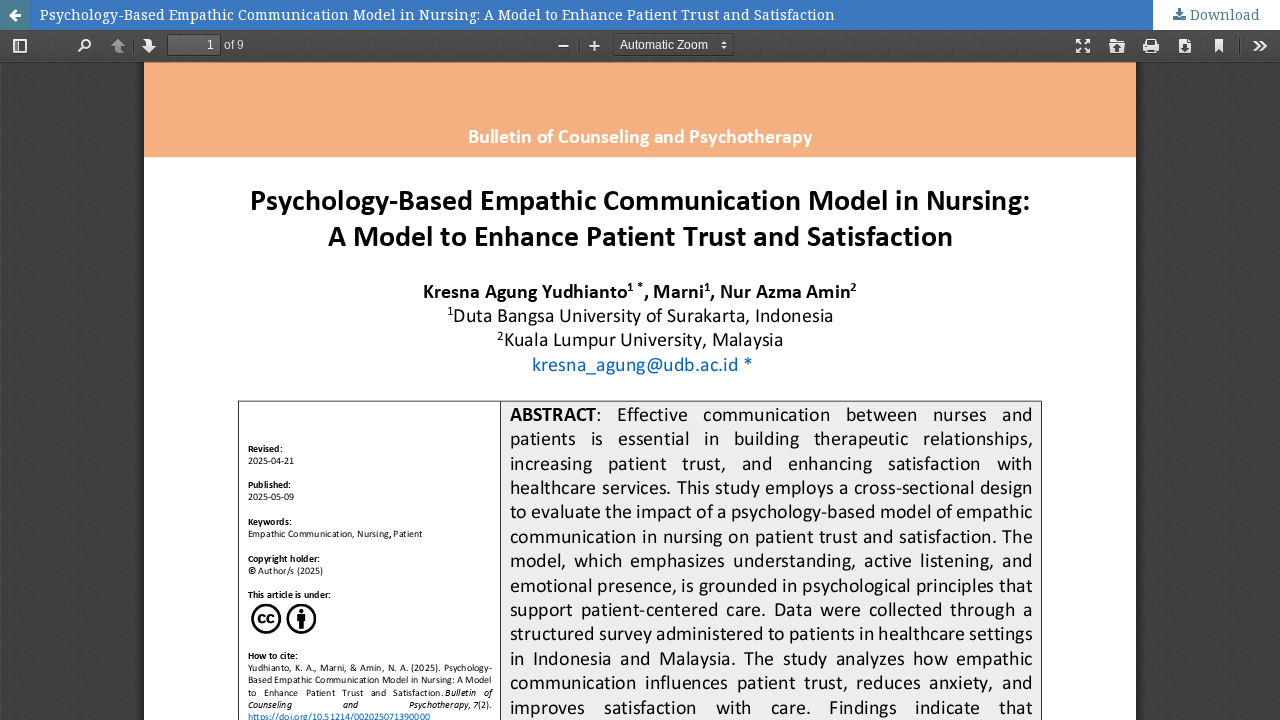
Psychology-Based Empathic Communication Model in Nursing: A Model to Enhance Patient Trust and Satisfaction (437, 14)
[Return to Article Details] (15, 15)
